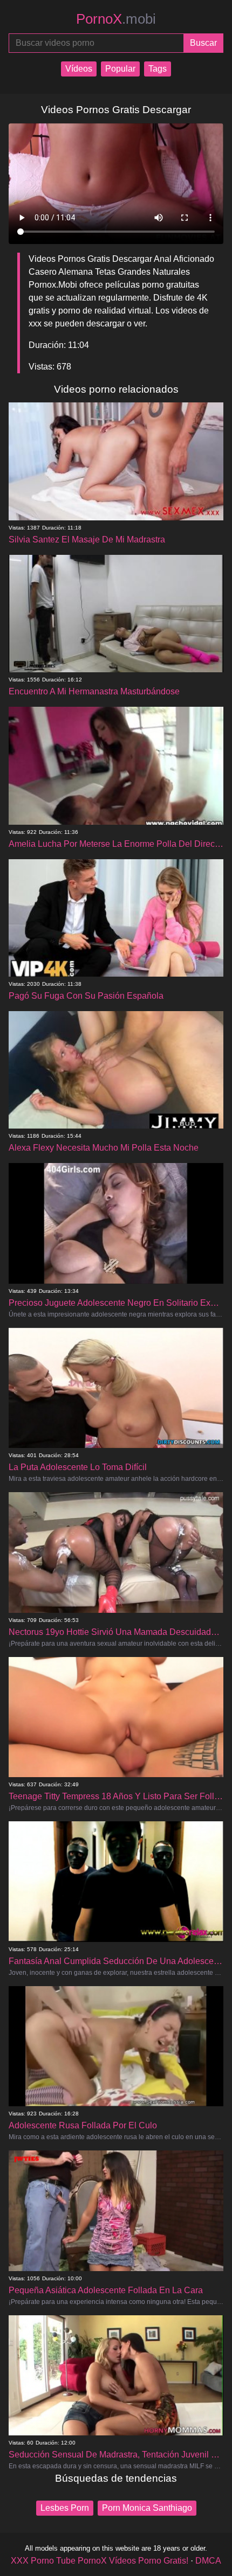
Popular (120, 69)
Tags (158, 69)
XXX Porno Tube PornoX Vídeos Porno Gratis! (100, 2561)
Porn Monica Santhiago (147, 2508)
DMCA (208, 2561)
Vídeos (79, 69)
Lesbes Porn (65, 2508)
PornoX (116, 19)
